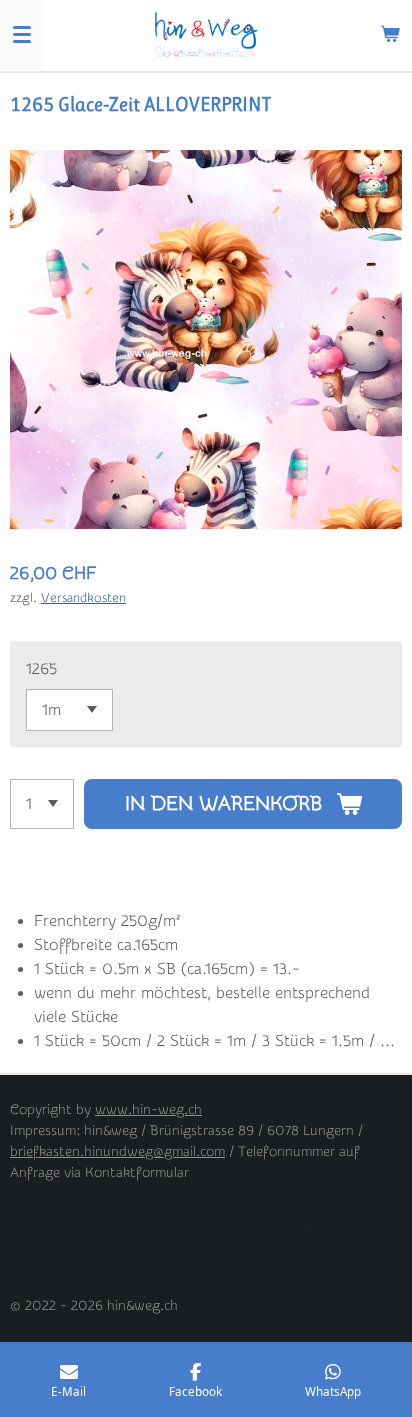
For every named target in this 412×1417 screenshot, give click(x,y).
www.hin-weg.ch (148, 1110)
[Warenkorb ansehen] (390, 35)
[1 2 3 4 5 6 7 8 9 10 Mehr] (42, 804)
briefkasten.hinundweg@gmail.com (117, 1152)
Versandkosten (83, 597)
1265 (41, 669)
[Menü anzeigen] (22, 35)
